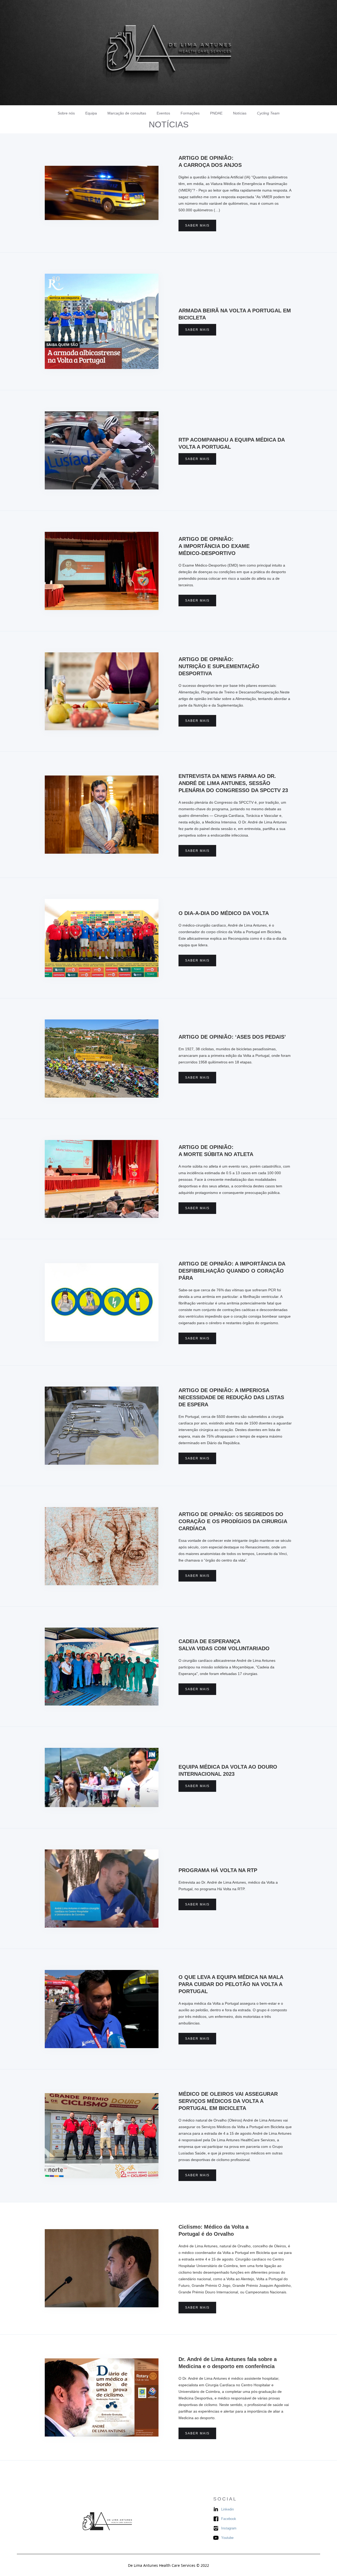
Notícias (240, 113)
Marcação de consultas (127, 113)
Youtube (227, 2538)
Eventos (163, 113)
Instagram (229, 2528)
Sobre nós (66, 113)
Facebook (229, 2519)
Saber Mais (197, 226)
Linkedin (227, 2509)
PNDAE (216, 113)
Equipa (91, 113)
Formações (190, 113)
